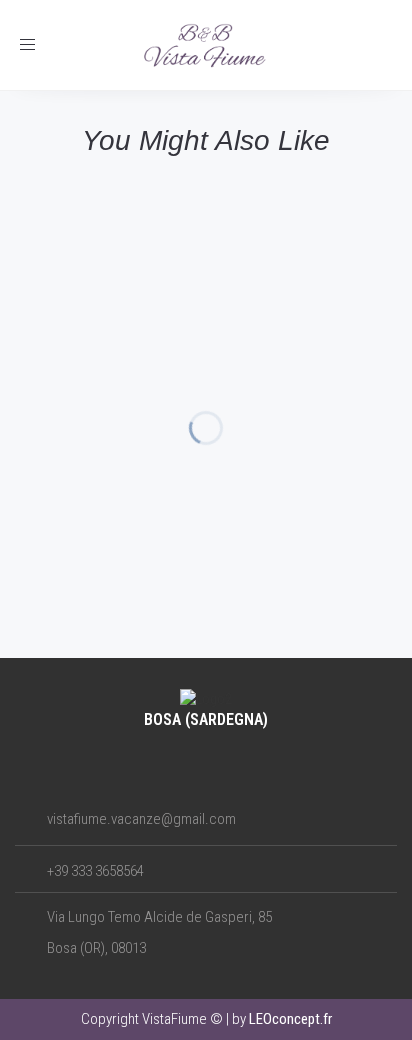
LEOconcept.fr (290, 1019)
